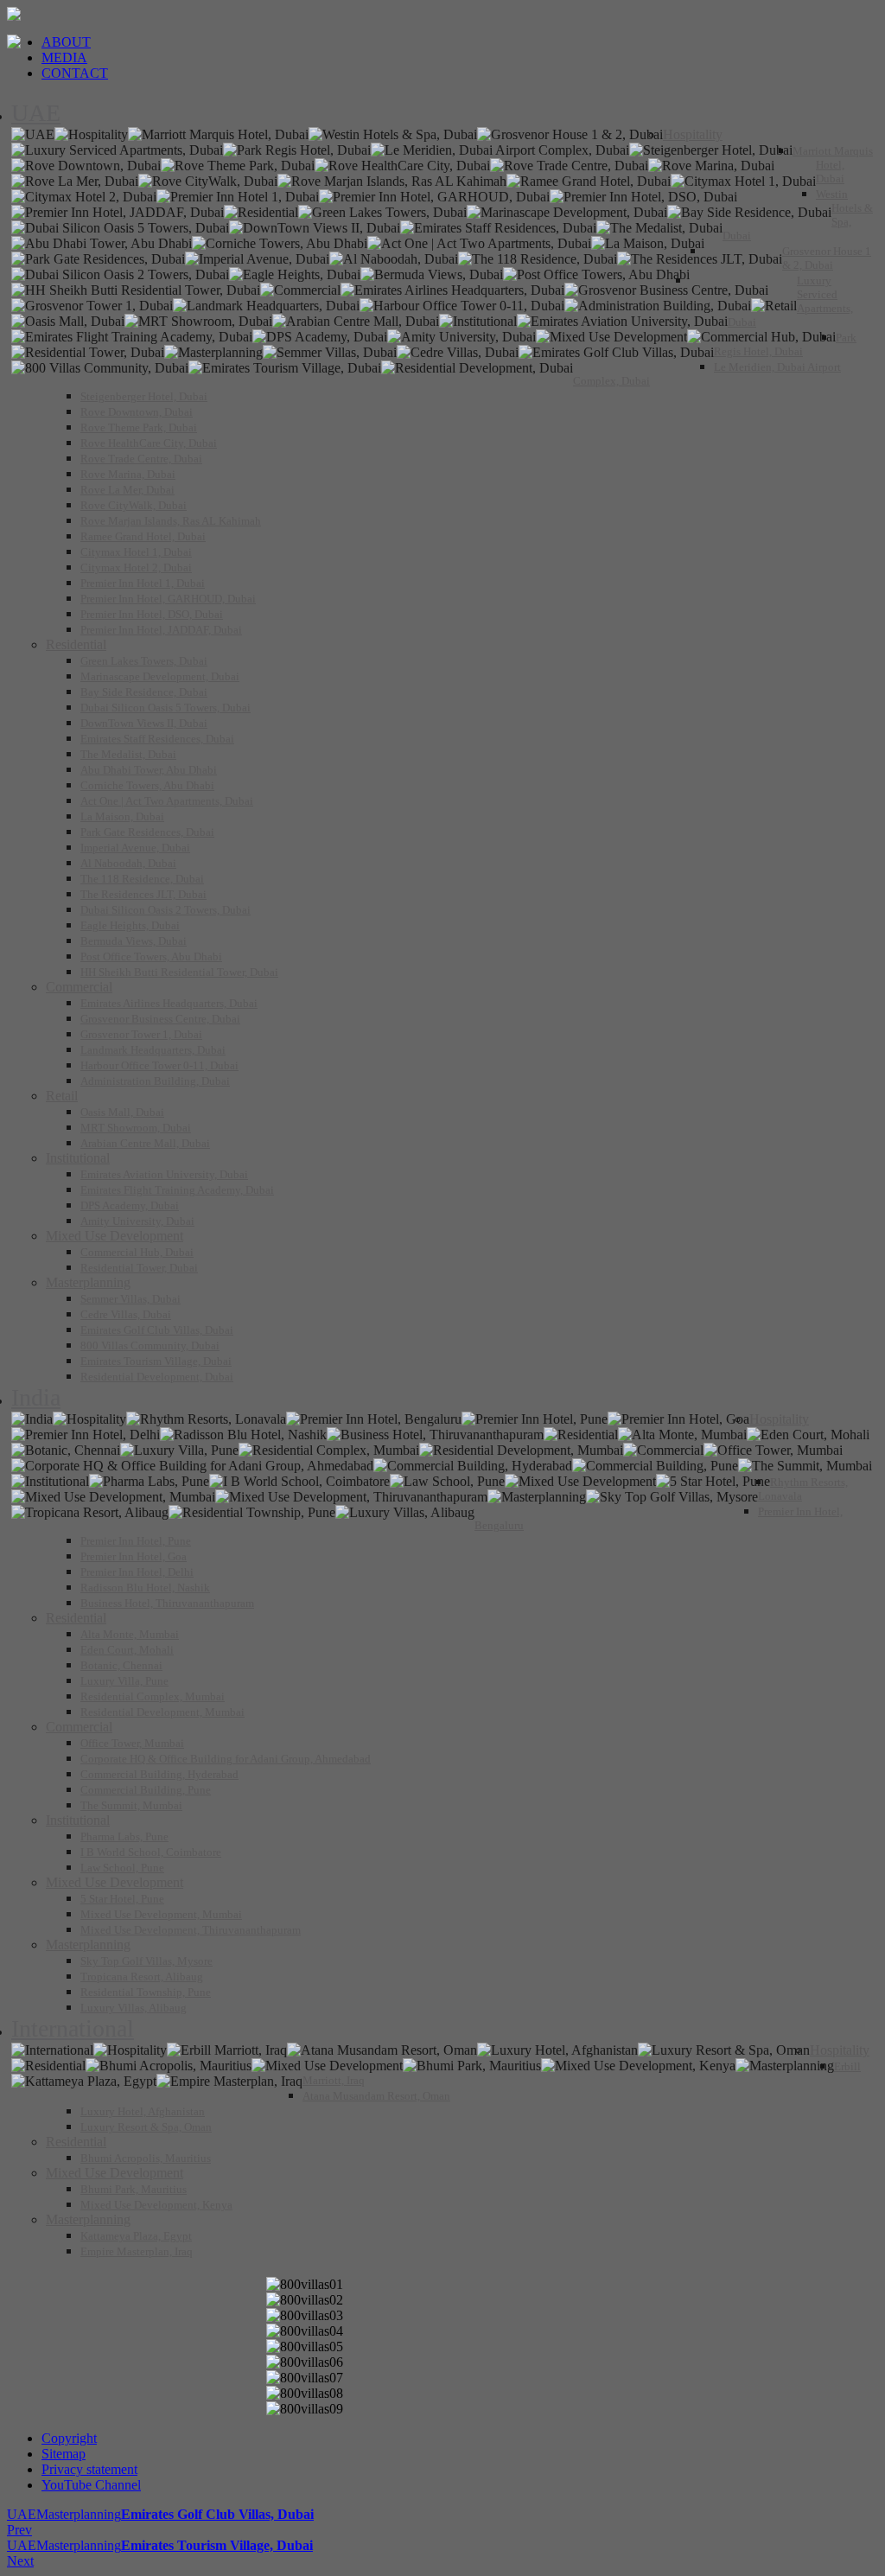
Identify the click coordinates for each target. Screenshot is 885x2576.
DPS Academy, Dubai (130, 1205)
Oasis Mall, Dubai (122, 1112)
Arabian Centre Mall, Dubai (145, 1143)
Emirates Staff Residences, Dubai (157, 739)
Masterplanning (88, 1282)
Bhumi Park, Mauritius (134, 2189)
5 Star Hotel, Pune (122, 1899)
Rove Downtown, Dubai (137, 412)
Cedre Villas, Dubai (126, 1314)
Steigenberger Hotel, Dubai (144, 396)
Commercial (79, 987)
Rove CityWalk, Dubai (134, 505)
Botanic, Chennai (121, 1665)
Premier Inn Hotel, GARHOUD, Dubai (168, 599)
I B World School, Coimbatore (151, 1852)
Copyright (69, 2438)
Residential (76, 644)
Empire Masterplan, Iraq (137, 2251)
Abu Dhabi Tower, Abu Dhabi (149, 770)
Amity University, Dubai (137, 1221)
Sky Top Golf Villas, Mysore (146, 1961)
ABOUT (66, 42)
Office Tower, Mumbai (132, 1743)
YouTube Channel (91, 2485)
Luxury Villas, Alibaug (134, 2008)
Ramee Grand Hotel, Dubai (143, 536)
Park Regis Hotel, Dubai (785, 344)
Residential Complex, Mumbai (153, 1696)
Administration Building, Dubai (155, 1081)
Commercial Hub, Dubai (137, 1252)
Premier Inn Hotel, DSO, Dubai (152, 614)
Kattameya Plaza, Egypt (136, 2236)
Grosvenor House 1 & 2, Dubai (827, 258)
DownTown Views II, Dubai (144, 723)
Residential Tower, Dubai (139, 1268)
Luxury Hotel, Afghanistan (143, 2111)
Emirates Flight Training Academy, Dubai (177, 1190)
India (36, 1397)
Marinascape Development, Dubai (160, 676)
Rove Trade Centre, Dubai (141, 459)
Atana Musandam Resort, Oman (376, 2096)
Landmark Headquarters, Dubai (153, 1050)
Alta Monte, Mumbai (130, 1634)
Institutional (78, 1158)
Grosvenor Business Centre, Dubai (160, 1019)
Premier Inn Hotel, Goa (134, 1556)
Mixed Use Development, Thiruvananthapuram (191, 1930)
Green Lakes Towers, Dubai (144, 661)
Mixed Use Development (115, 1236)
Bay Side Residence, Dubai (144, 692)
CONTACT (75, 73)
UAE (36, 113)
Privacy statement (89, 2469)
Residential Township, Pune (146, 1992)
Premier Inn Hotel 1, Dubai (143, 583)
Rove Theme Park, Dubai (139, 427)
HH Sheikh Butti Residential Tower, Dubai (179, 972)
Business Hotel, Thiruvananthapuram (167, 1603)
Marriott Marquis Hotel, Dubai (833, 165)
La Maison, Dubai (122, 816)
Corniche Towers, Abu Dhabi (147, 785)
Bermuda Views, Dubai (134, 941)
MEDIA (64, 57)
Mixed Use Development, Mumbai (161, 1914)
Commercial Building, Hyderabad (159, 1774)
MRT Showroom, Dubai (136, 1128)
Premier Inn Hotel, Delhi (137, 1572)
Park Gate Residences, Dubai (147, 832)
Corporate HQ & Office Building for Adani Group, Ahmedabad (226, 1759)
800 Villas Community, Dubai (150, 1345)
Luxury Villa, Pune (124, 1681)
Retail (62, 1096)
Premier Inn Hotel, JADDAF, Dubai (161, 630)
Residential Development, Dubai (157, 1377)
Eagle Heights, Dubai (130, 925)
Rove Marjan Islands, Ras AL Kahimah (171, 521)
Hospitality (693, 134)
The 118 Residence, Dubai (142, 879)
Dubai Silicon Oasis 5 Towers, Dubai (166, 708)
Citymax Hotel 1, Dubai (136, 552)
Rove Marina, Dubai (128, 474)
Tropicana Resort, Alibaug (142, 1977)
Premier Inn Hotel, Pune (136, 1541)
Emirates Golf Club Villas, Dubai (157, 1330)
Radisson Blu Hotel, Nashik (145, 1588)
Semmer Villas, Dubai (131, 1299)
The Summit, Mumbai (131, 1805)
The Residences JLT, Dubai (143, 894)
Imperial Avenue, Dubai (135, 848)
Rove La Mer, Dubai (127, 490)
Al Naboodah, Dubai (128, 863)
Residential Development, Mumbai (162, 1712)
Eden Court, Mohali (127, 1650)
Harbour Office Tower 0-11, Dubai (159, 1065)
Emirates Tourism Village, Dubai (156, 1361)
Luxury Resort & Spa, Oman (146, 2127)
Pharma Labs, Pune (124, 1836)
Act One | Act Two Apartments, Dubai (167, 801)
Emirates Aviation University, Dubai (164, 1174)
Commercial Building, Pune (146, 1790)
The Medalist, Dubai (128, 754)
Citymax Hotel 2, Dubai (136, 567)
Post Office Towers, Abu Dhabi (151, 956)
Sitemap (64, 2454)
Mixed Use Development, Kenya (156, 2205)
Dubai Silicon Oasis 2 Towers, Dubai (166, 910)
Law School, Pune (122, 1868)
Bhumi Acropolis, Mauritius (146, 2158)
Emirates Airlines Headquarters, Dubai (169, 1003)
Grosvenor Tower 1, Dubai (141, 1034)
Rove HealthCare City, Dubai (149, 443)
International (73, 2028)
